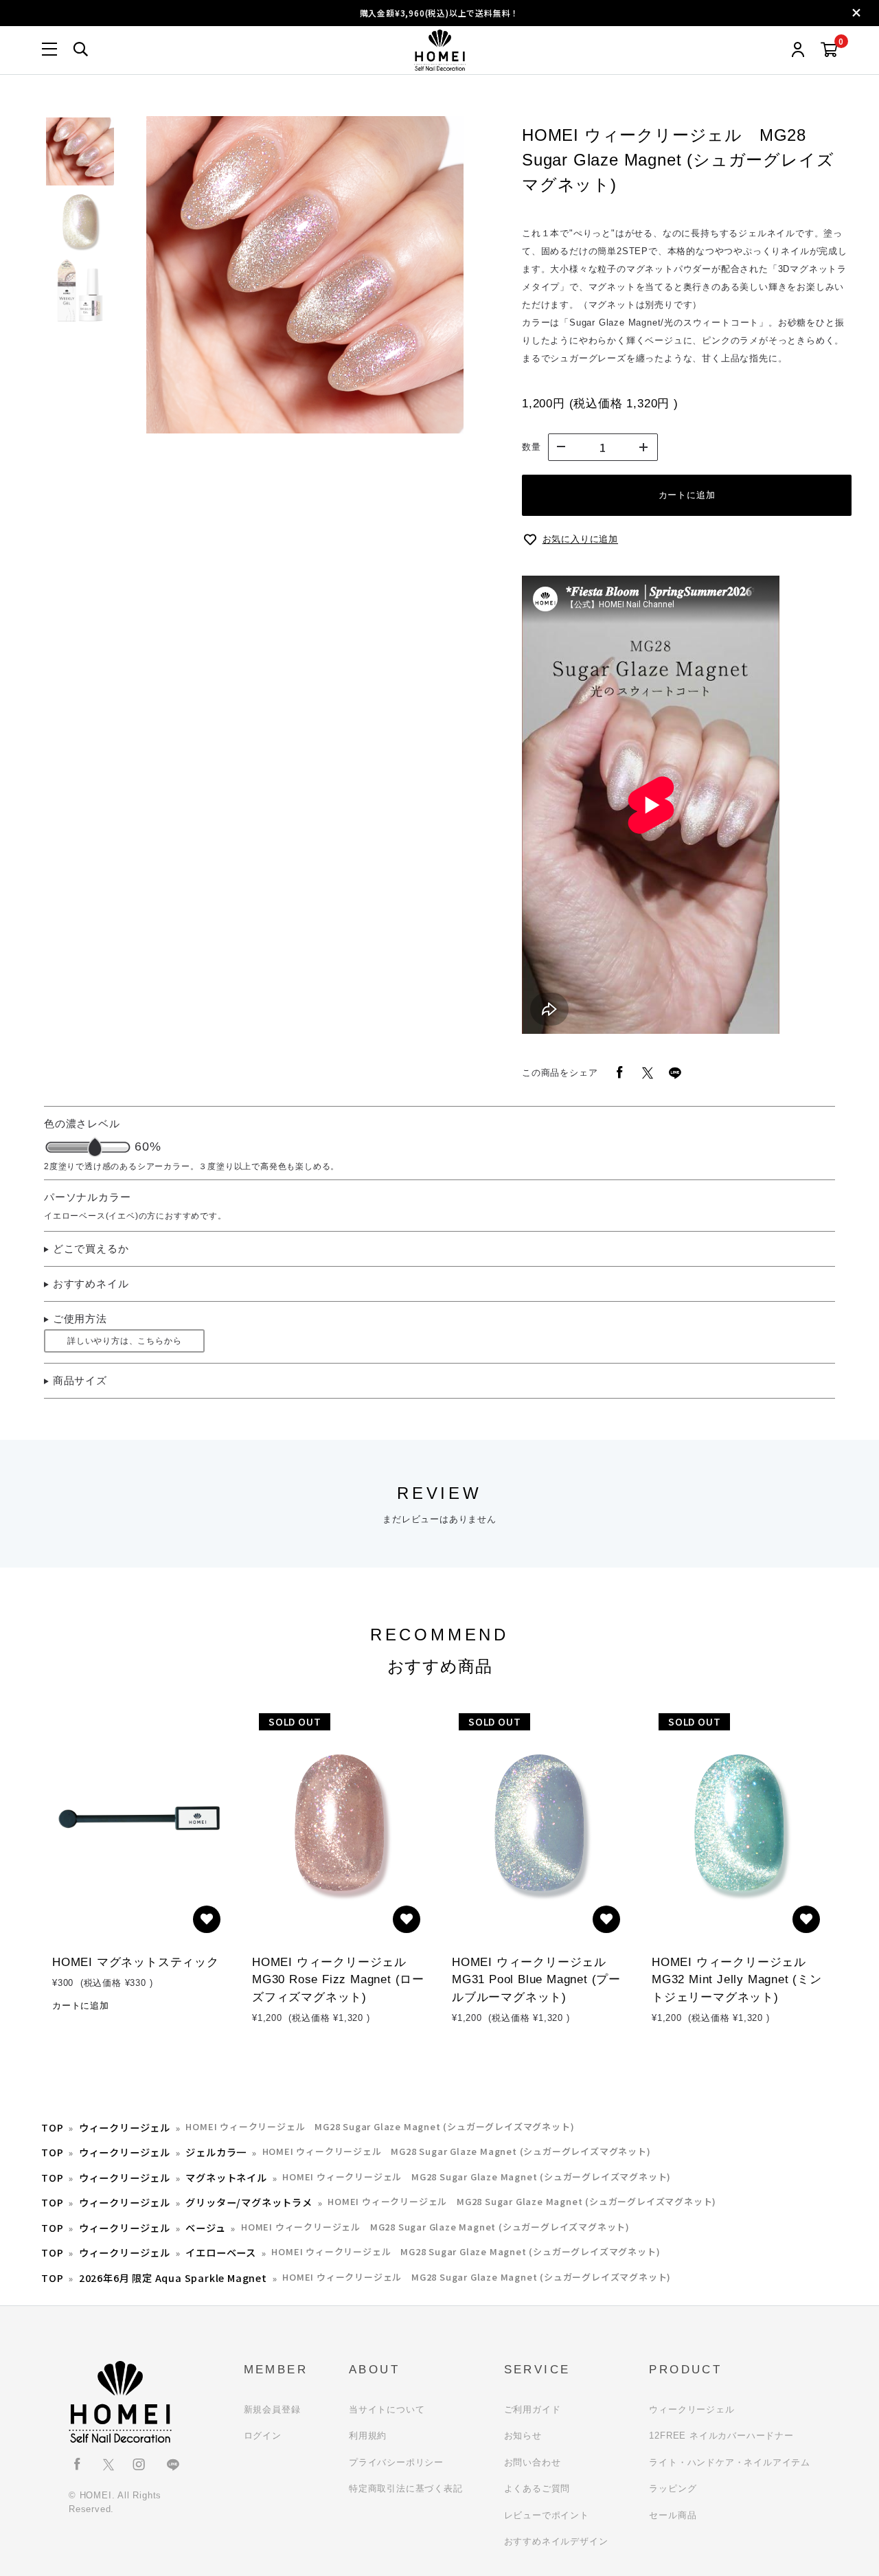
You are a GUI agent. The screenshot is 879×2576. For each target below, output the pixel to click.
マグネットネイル (226, 2177)
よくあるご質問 (537, 2488)
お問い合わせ (533, 2462)
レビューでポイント (547, 2515)
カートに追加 (687, 495)
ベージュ (205, 2227)
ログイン (263, 2436)
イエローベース (221, 2252)
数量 (532, 447)
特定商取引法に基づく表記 (406, 2488)
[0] (829, 50)
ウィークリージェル (125, 2127)
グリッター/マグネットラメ (249, 2202)
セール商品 (673, 2515)
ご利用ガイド (533, 2409)
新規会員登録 (272, 2409)
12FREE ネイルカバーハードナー (721, 2436)
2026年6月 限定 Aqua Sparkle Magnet (173, 2278)
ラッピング (673, 2488)
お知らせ (523, 2436)
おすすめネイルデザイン (556, 2541)
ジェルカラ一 (216, 2152)
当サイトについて (387, 2409)
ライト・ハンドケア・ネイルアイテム (730, 2462)
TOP (52, 2127)
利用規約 (368, 2436)
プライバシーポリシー (396, 2462)
